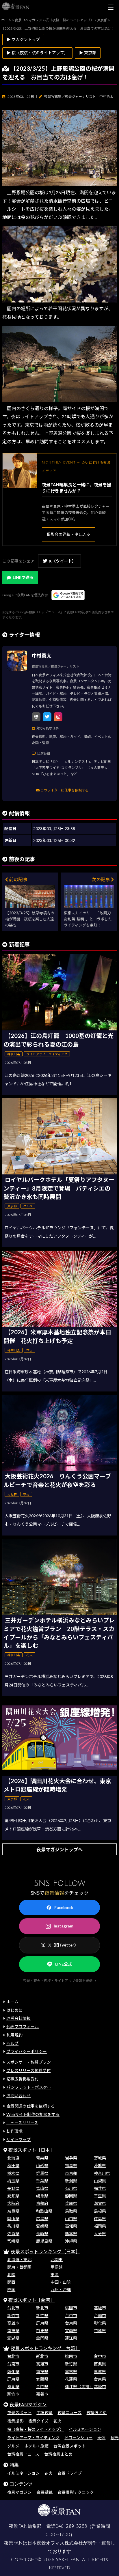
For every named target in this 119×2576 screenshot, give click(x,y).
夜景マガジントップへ (59, 1849)
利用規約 (14, 2035)
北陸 (11, 2275)
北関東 (57, 2260)
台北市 (13, 2308)
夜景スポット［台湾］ (31, 2300)
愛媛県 (42, 2226)
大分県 (100, 2234)
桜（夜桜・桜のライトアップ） (36, 2429)
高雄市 (13, 2323)
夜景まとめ (97, 2412)
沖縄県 (71, 2241)
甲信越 (57, 2267)
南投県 (13, 2331)
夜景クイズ (38, 2421)
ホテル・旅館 (36, 2446)
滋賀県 (100, 2203)
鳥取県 (71, 2211)
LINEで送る (23, 577)
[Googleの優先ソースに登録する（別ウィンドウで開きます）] (68, 595)
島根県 (100, 2211)
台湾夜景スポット (70, 2446)
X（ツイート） (62, 561)
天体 (101, 2438)
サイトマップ (18, 2139)
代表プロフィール (23, 2027)
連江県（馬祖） (79, 2387)
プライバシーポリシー (27, 2051)
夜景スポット (19, 2412)
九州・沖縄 (61, 2290)
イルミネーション (85, 2429)
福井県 (100, 2188)
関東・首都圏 (19, 2267)
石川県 (71, 2188)
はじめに (14, 2010)
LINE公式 (64, 1964)
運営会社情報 (18, 2018)
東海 (55, 2275)
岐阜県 (42, 2196)
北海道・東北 (19, 2260)
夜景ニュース (69, 2412)
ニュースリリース (22, 2123)
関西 (11, 2282)
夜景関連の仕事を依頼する (31, 2106)
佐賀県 (13, 2234)
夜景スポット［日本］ (31, 2150)
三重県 (100, 2196)
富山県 (42, 2188)
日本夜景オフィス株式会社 (55, 2543)
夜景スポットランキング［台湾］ (45, 2348)
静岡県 (71, 2196)
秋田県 (13, 2165)
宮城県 (100, 2158)
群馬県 (42, 2173)
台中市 (71, 2316)
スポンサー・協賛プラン (29, 2062)
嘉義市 (42, 2394)
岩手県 (71, 2158)
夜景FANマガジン (28, 2404)
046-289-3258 (71, 2526)
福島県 (71, 2165)
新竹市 (13, 2316)
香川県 (13, 2226)
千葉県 (42, 2181)
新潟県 (71, 2181)
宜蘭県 (71, 2331)
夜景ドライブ (70, 2473)
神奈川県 (102, 2173)
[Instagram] (58, 717)
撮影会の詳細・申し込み (68, 534)
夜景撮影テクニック (76, 2492)
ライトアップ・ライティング (33, 2438)
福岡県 (100, 2226)
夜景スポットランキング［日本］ (45, 2251)
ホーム (12, 2002)
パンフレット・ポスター (29, 2087)
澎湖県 (13, 2338)
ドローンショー (78, 2438)
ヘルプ (12, 2043)
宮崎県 (13, 2241)
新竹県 (42, 2316)
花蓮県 (100, 2331)
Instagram (64, 1926)
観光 (115, 2438)
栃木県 (13, 2173)
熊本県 (71, 2234)
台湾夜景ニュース (23, 2454)
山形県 (42, 2165)
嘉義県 (100, 2372)
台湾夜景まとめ (58, 2454)
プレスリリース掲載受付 (28, 2070)
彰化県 (100, 2323)
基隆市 (100, 2308)
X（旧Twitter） (63, 1945)
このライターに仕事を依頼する (64, 790)
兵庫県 (71, 2203)
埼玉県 (13, 2181)
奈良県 (13, 2211)
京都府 (42, 2203)
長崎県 (42, 2234)
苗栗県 (42, 2331)
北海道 (13, 2158)
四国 (11, 2290)
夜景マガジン (19, 2492)
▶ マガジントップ (23, 39)
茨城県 (100, 2165)
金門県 (42, 2338)
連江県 (71, 2338)
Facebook (64, 1907)
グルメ (13, 2446)
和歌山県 (44, 2211)
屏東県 (42, 2323)
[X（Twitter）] (47, 717)
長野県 (13, 2188)
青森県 (42, 2158)
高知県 (71, 2226)
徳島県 (100, 2219)
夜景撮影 (15, 2421)
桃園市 (71, 2308)
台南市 (100, 2316)
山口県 (71, 2219)
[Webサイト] (36, 717)
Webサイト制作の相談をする (33, 2114)
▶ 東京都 (88, 53)
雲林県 (71, 2372)
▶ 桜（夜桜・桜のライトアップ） (37, 53)
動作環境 (14, 2131)
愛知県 (13, 2196)
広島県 (42, 2219)
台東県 (71, 2323)
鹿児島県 (44, 2241)
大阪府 (13, 2203)
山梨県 (100, 2181)
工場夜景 (44, 2412)
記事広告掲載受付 (23, 2079)
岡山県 (13, 2219)
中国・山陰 (61, 2282)
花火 (57, 2421)
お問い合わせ (18, 2096)
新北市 (42, 2308)
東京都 (71, 2173)
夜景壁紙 (44, 2492)
